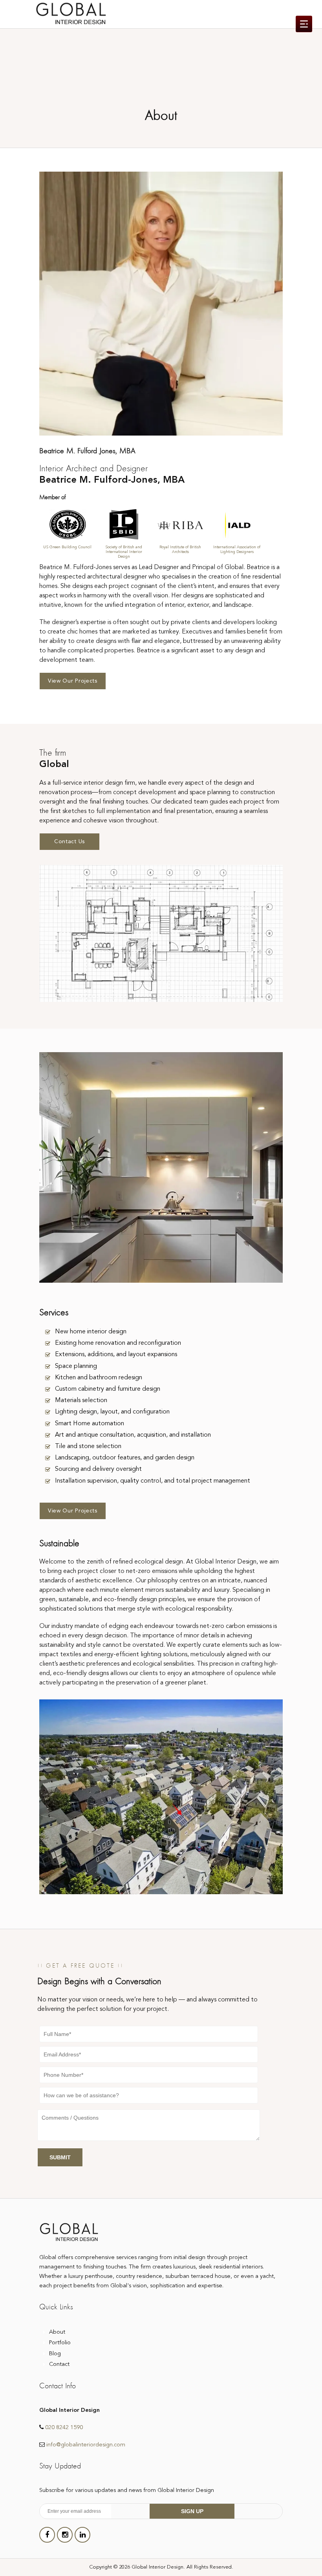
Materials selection (81, 1401)
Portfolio (60, 2343)
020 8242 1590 (64, 2428)
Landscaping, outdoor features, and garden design (125, 1458)
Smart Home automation (90, 1424)
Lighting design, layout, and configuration (112, 1412)
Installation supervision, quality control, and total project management (153, 1481)
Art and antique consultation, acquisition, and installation (133, 1435)
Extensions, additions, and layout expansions (116, 1355)
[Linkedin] (82, 2535)
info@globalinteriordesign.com (86, 2445)
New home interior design (91, 1332)
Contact (59, 2365)
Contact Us (70, 842)
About (57, 2332)
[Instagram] (65, 2535)
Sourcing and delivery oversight (98, 1469)
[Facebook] (47, 2535)
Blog (55, 2354)
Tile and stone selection (88, 1446)
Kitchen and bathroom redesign (99, 1378)
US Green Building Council (67, 547)
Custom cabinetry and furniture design (108, 1389)
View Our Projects (73, 681)
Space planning (76, 1366)
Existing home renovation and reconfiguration (118, 1343)
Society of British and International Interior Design (124, 552)
